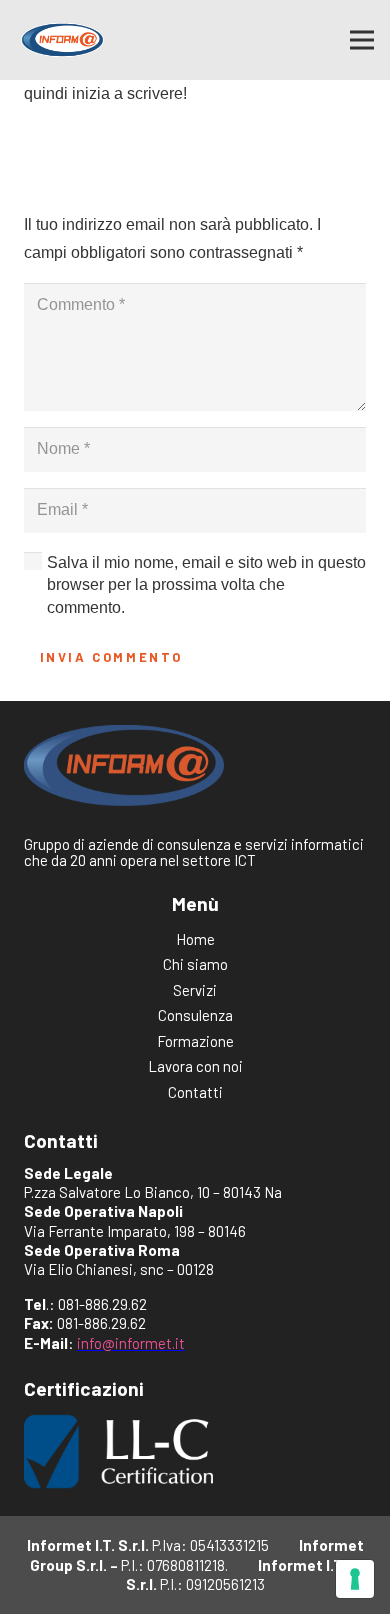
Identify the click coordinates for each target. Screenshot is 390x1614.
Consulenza (195, 1015)
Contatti (195, 1092)
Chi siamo (195, 964)
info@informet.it (131, 1343)
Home (195, 939)
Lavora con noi (195, 1066)
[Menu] (362, 40)
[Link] (62, 40)
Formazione (195, 1041)
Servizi (195, 990)
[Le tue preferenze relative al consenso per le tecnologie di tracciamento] (355, 1579)
